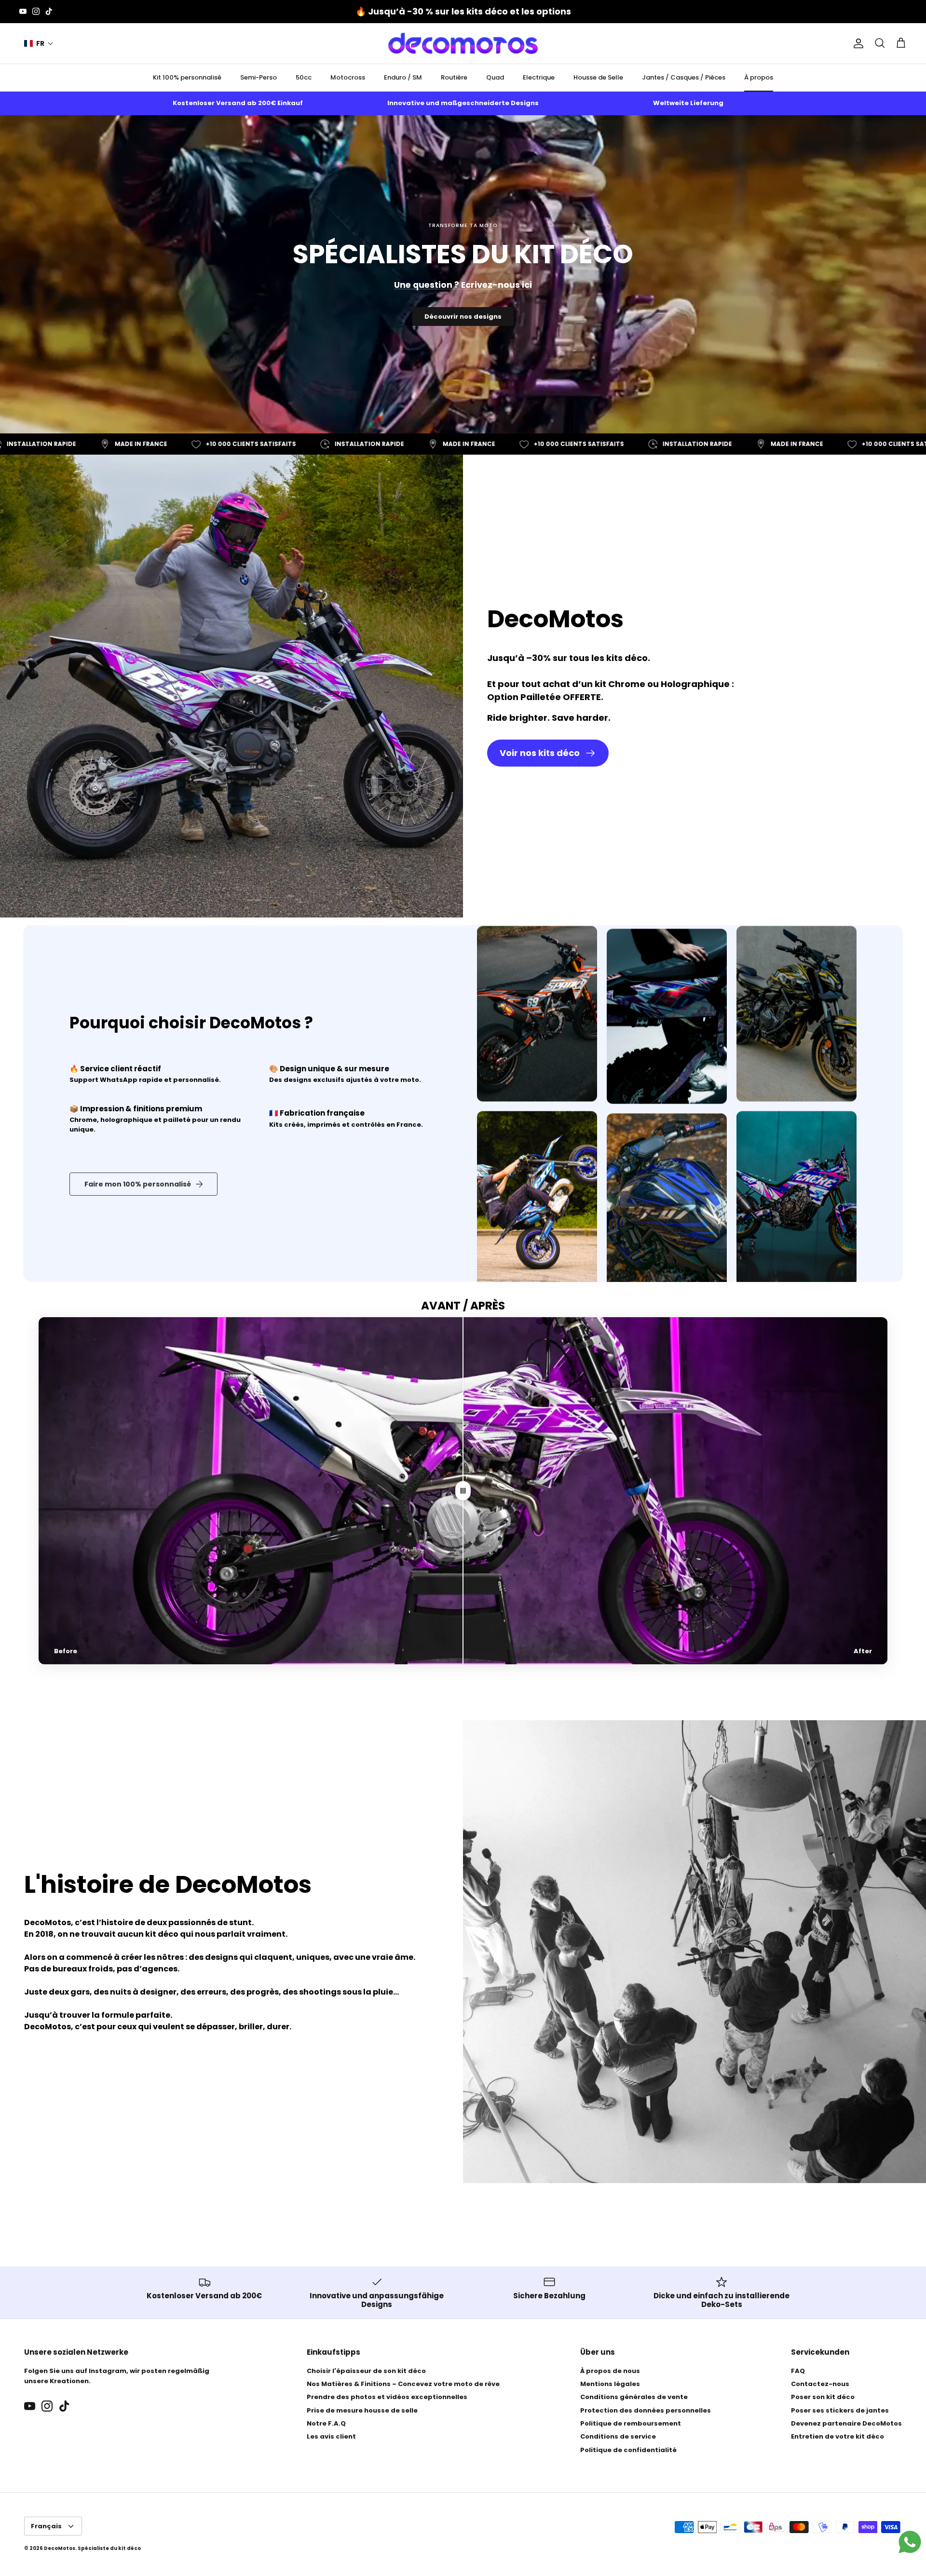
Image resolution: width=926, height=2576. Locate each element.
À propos (759, 77)
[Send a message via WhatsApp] (910, 2542)
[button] (39, 44)
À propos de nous (610, 2371)
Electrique (539, 77)
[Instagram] (36, 11)
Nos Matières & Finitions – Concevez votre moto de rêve (403, 2384)
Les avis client (331, 2436)
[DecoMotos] (463, 43)
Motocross (348, 77)
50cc (304, 77)
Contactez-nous (820, 2384)
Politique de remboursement (631, 2423)
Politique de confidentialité (628, 2450)
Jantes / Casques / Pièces (684, 77)
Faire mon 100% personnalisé (138, 1184)
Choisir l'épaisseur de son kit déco (366, 2371)
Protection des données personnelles (646, 2410)
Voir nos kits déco (540, 753)
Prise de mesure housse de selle (362, 2410)
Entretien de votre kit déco (837, 2436)
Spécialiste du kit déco (109, 2548)
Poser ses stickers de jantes (840, 2410)
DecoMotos (60, 2548)
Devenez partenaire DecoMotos (846, 2423)
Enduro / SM (403, 77)
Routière (454, 77)
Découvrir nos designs (463, 317)
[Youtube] (23, 11)
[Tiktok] (49, 11)
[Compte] (857, 43)
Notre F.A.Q (326, 2423)
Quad (495, 77)
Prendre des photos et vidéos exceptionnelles (387, 2397)
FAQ (798, 2371)
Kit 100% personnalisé (187, 77)
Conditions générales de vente (634, 2397)
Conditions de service (618, 2436)
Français (46, 2526)
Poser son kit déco (823, 2397)
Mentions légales (610, 2384)
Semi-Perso (259, 77)
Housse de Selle (598, 77)
